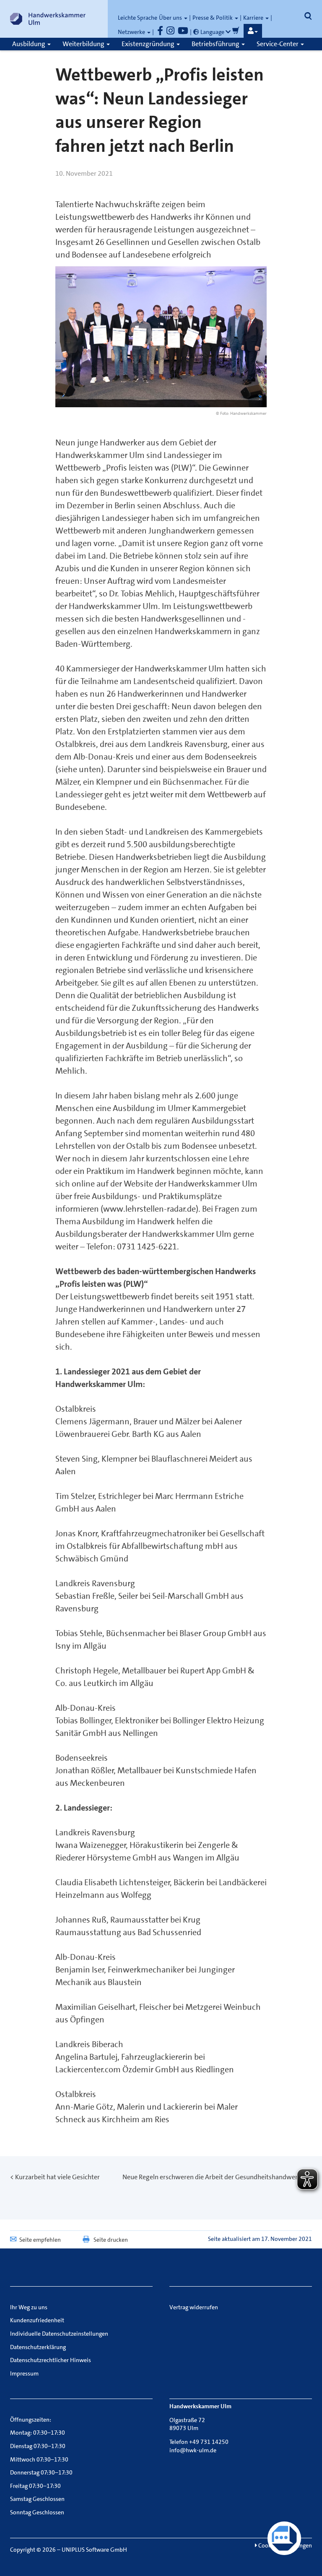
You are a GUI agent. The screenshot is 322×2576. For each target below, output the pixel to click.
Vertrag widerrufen (194, 2307)
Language (212, 32)
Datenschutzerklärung (38, 2347)
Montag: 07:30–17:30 (38, 2433)
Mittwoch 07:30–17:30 (39, 2459)
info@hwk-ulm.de (193, 2450)
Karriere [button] (254, 18)
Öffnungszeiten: (31, 2420)
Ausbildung (29, 44)
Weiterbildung (84, 44)
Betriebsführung (216, 44)
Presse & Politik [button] (213, 18)
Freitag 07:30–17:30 (35, 2486)
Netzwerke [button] (132, 32)
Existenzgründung (149, 44)
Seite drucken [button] (111, 2240)
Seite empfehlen (40, 2240)
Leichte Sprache (138, 18)
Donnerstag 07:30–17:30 (41, 2472)
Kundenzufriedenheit (37, 2320)
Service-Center (278, 44)
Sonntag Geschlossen (37, 2512)
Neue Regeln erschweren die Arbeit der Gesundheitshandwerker (215, 2177)
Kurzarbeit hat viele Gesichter (57, 2177)
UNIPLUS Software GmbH (94, 2550)
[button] (253, 31)
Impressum (24, 2373)
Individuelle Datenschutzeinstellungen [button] (59, 2334)
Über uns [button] (171, 18)
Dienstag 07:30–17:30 (38, 2446)
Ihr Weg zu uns (29, 2307)
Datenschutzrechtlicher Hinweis (51, 2360)
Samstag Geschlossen (37, 2499)
